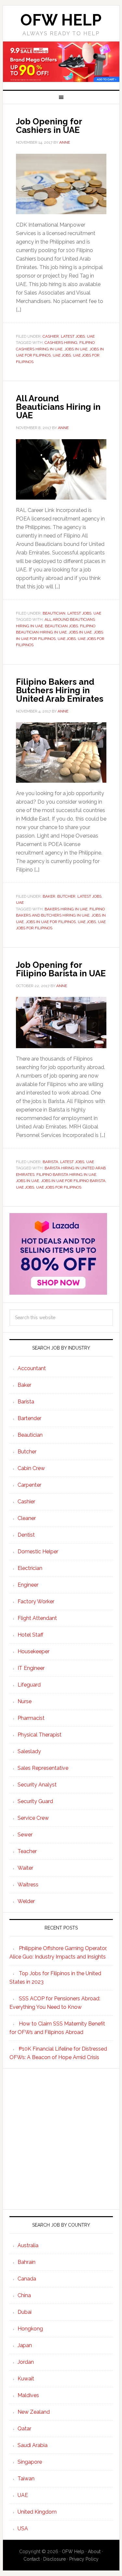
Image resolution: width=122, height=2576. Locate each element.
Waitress (28, 1885)
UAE (91, 336)
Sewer (25, 1835)
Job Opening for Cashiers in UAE (49, 126)
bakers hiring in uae (66, 909)
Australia (28, 2245)
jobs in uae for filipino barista (73, 1181)
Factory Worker (36, 1601)
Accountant (32, 1368)
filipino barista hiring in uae (66, 1175)
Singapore (30, 2462)
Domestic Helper (38, 1552)
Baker (49, 896)
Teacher (27, 1851)
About (94, 2552)
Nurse (25, 1701)
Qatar (24, 2429)
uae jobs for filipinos (59, 1187)
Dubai (25, 2312)
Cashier (51, 336)
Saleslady (29, 1751)
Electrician (30, 1568)
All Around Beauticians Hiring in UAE (58, 407)
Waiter (25, 1868)
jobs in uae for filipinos (51, 922)
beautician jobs (61, 626)
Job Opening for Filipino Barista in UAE (61, 969)
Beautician (54, 613)
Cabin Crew (31, 1468)
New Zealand (34, 2412)
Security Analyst (37, 1785)
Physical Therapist (40, 1735)
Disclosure (54, 2559)
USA (23, 2528)
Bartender (29, 1418)
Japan (25, 2345)
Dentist (26, 1535)
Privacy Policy (84, 2559)
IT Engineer (31, 1668)
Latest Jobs (73, 336)
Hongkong (30, 2329)
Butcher (66, 896)
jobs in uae (76, 349)
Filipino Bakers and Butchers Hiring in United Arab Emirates (60, 690)
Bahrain (27, 2262)
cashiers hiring (61, 343)
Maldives (28, 2395)
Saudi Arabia (33, 2445)
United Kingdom (37, 2512)
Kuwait (26, 2379)
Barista (50, 1162)
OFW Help (61, 20)
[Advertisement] (61, 2139)
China (24, 2295)
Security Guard (35, 1801)
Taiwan (26, 2479)
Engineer (28, 1585)
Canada (27, 2279)
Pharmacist (31, 1718)
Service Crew (33, 1818)
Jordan (26, 2362)
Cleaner (27, 1518)
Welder (26, 1901)
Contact (32, 2559)
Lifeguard (29, 1685)
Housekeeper (34, 1651)
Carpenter (29, 1485)
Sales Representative (43, 1768)
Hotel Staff (30, 1635)
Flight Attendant (37, 1618)
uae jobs (62, 355)
